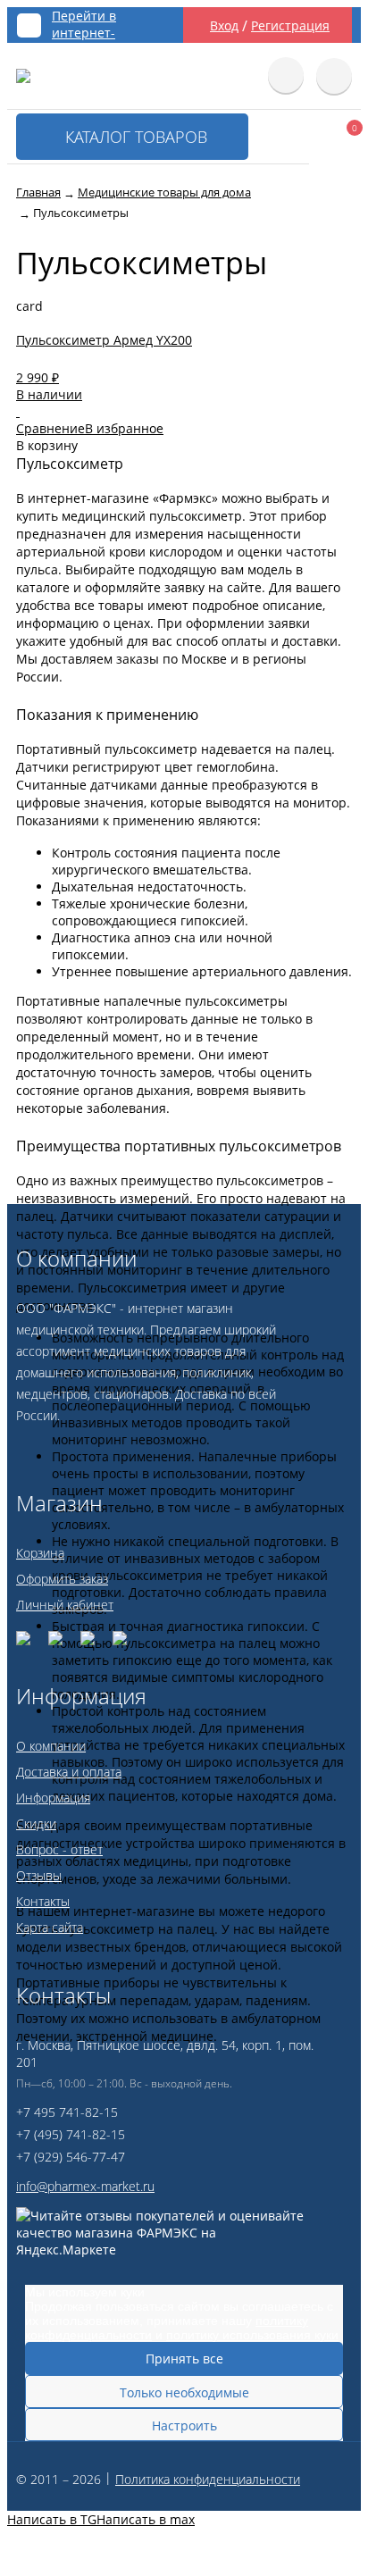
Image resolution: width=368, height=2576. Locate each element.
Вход (224, 25)
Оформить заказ (62, 1579)
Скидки (36, 1823)
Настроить (184, 2425)
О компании (51, 1746)
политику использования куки (252, 2335)
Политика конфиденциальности (208, 2479)
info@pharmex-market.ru (85, 2186)
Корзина (40, 1553)
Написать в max (146, 2519)
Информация (53, 1798)
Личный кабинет (65, 1605)
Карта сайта (50, 1927)
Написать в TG (52, 2519)
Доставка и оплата (69, 1772)
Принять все (184, 2359)
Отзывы (39, 1875)
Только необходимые (184, 2392)
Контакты (43, 1901)
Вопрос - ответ (59, 1849)
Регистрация (290, 25)
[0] (330, 139)
